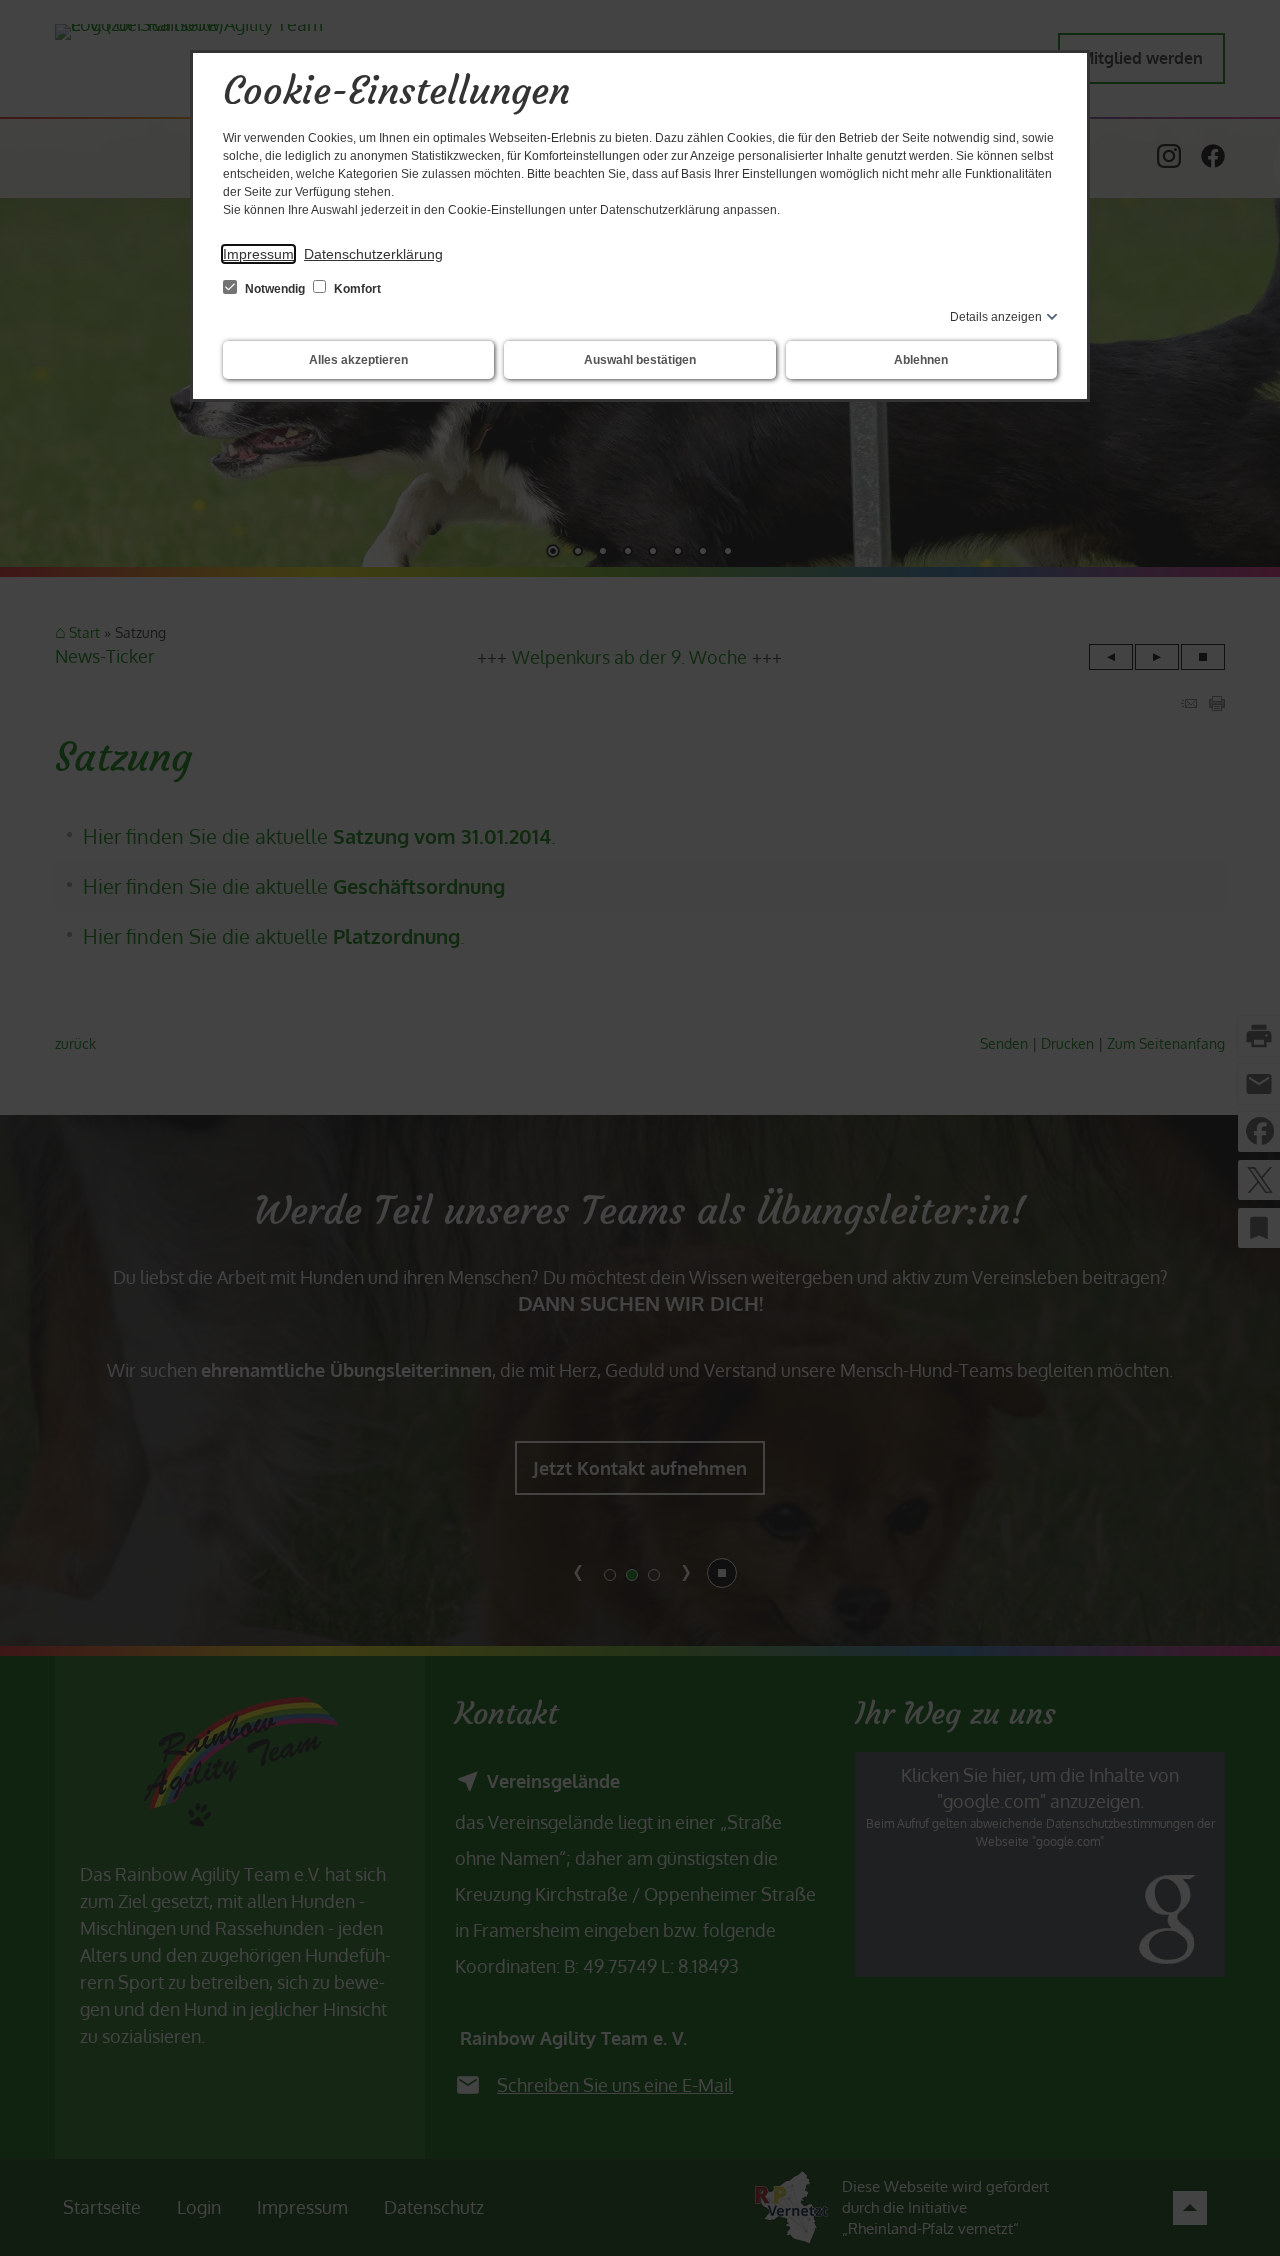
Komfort (356, 289)
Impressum (258, 254)
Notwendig (275, 289)
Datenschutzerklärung (373, 254)
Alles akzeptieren (358, 360)
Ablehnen (921, 360)
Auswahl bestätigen (640, 360)
